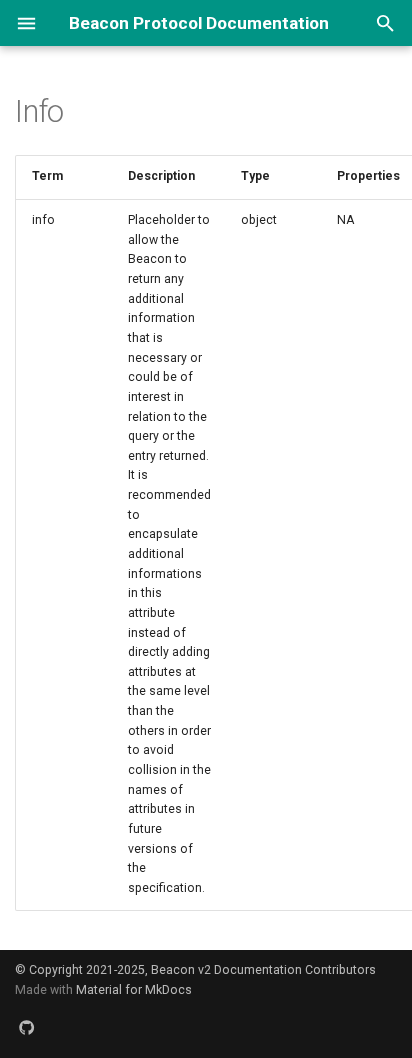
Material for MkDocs (134, 990)
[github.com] (27, 1027)
